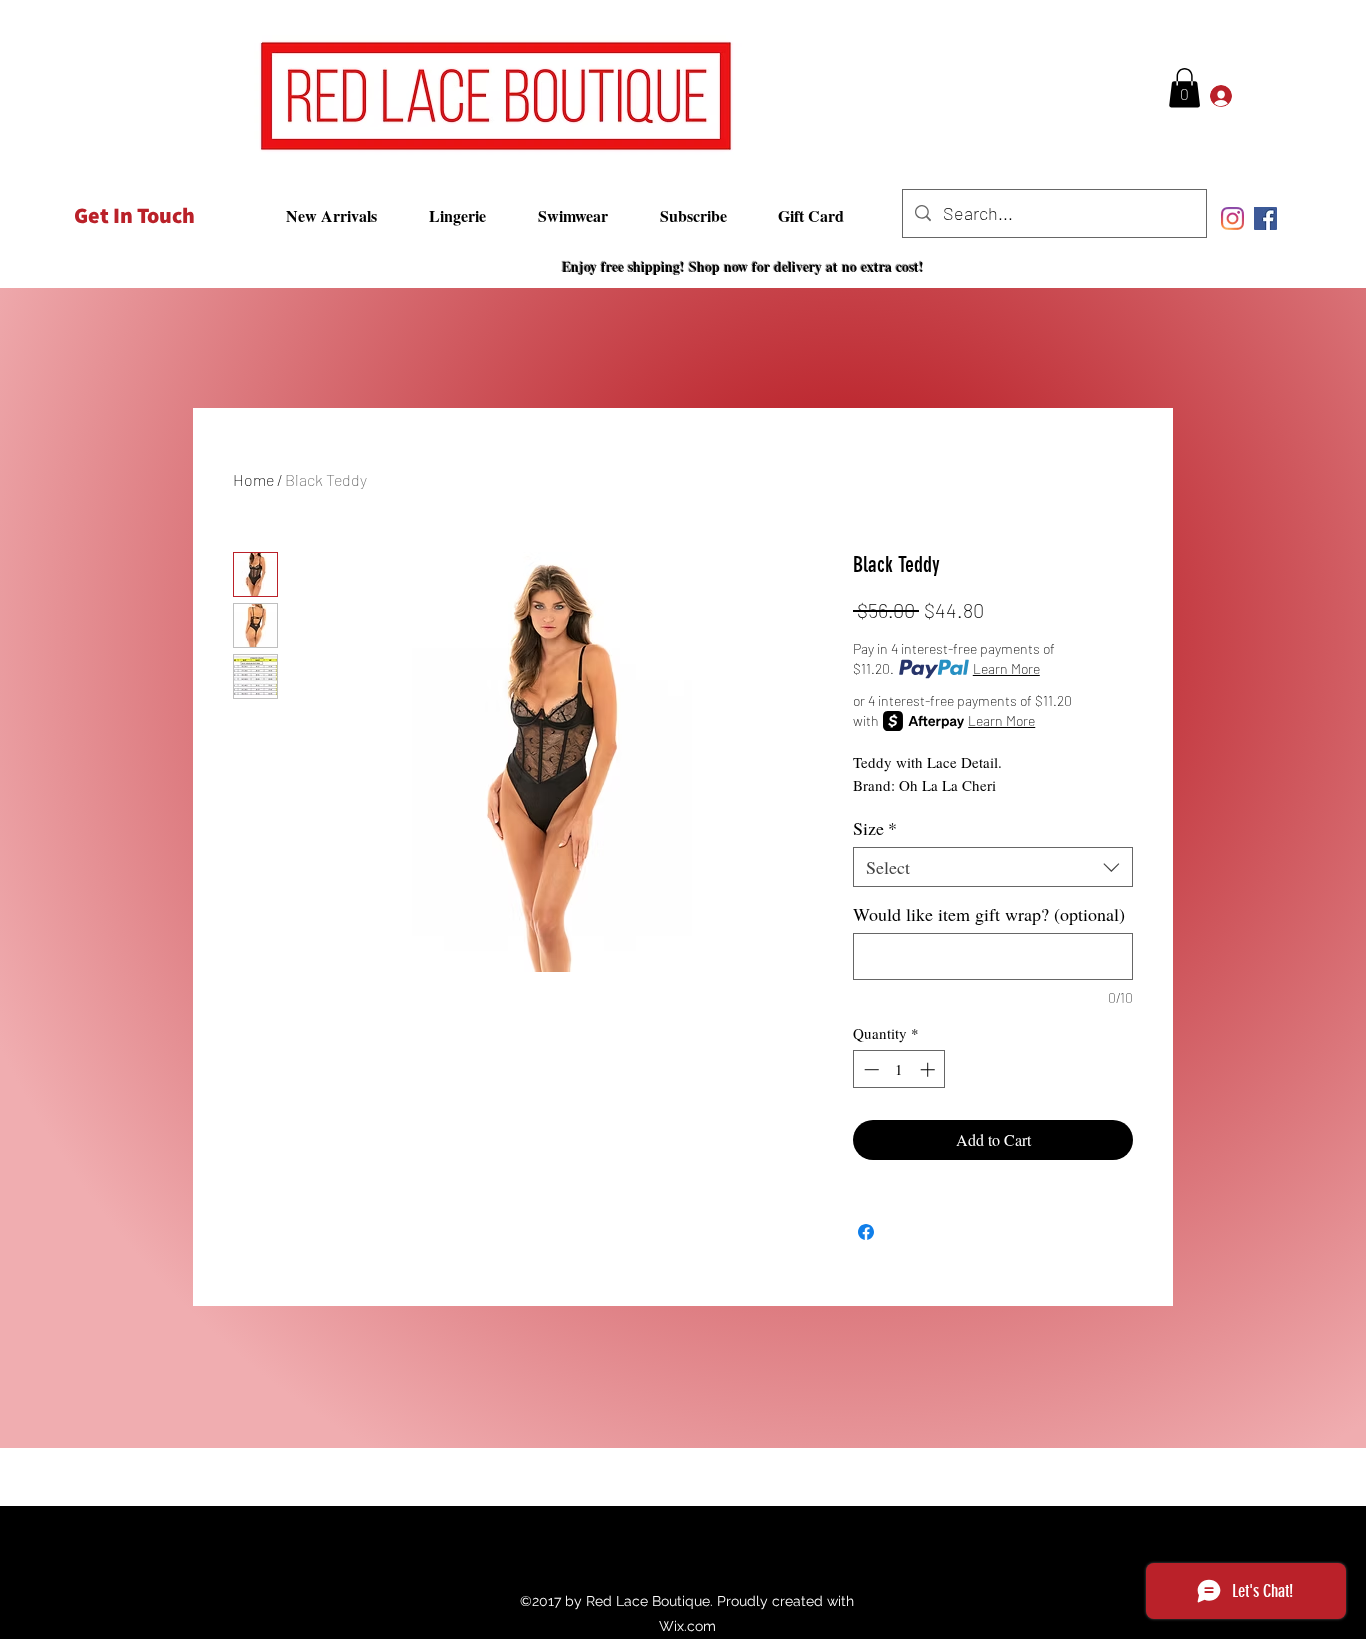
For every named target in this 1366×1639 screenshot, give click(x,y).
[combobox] (993, 867)
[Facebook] (1265, 218)
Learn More (1006, 668)
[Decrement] (869, 1069)
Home (253, 479)
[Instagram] (1232, 218)
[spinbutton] (899, 1069)
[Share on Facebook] (866, 1232)
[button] (1184, 87)
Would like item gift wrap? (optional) (989, 914)
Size (875, 828)
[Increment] (929, 1069)
